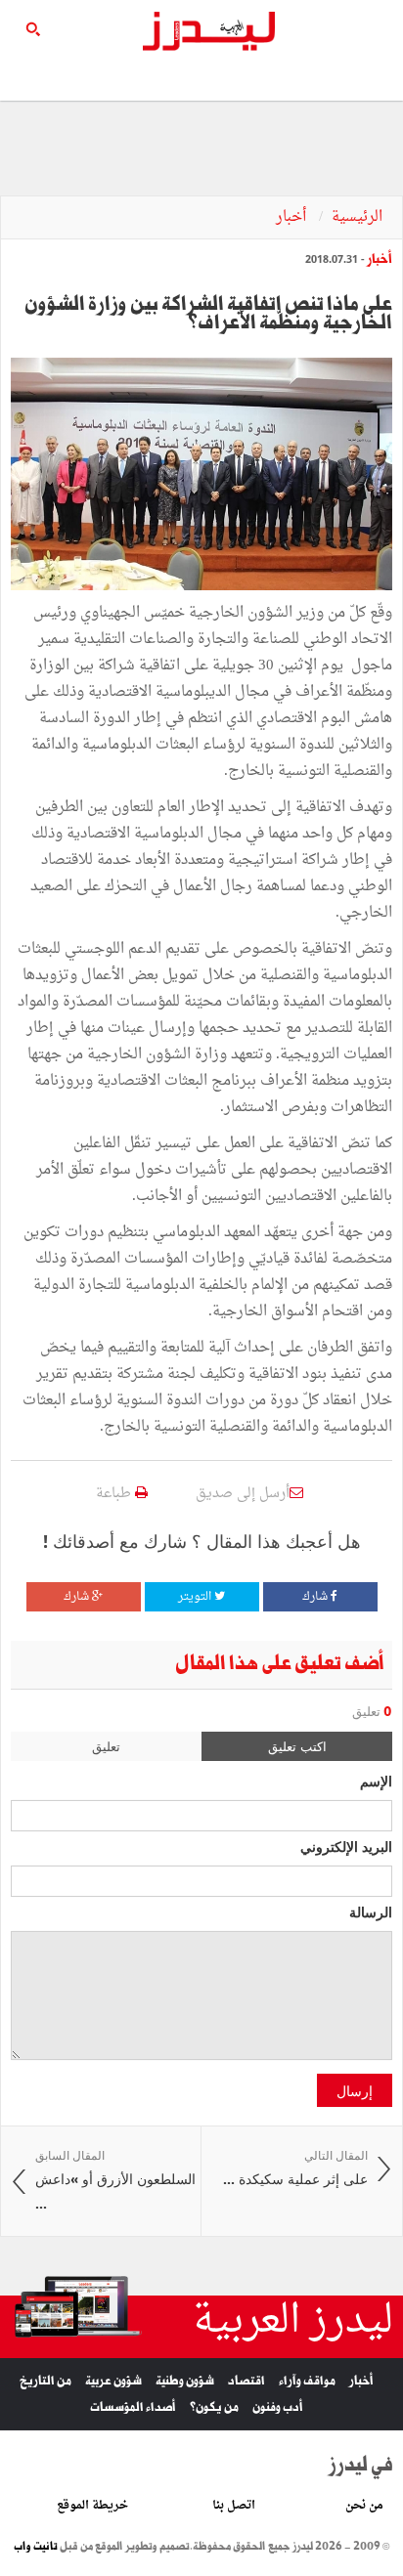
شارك (316, 1597)
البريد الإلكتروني (346, 1846)
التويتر (196, 1597)
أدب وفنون (278, 2407)
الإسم (376, 1781)
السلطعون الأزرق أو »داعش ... (115, 2180)
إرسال (355, 2090)
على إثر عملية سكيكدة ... (295, 2168)
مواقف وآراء (307, 2381)
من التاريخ (45, 2381)
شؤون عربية (113, 2381)
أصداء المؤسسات (133, 2407)
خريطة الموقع (92, 2506)
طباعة (115, 1494)
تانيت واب (36, 2547)
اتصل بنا (234, 2506)
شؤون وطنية (185, 2381)
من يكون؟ (214, 2407)
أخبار (293, 217)
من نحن (364, 2506)
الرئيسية (357, 217)
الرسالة (371, 1911)
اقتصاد (246, 2381)
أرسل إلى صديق (243, 1494)
